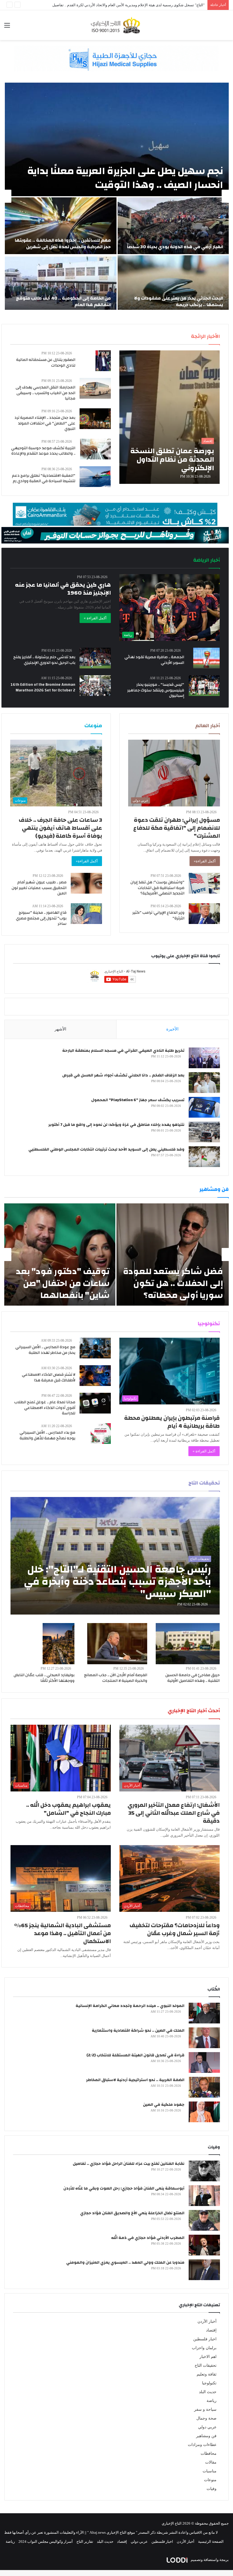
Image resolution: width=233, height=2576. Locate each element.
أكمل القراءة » (95, 618)
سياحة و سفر (205, 2409)
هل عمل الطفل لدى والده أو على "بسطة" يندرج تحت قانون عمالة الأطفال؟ (147, 5)
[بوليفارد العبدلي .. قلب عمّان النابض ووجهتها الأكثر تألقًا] (59, 1644)
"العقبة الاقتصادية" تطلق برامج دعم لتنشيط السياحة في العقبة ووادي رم (44, 478)
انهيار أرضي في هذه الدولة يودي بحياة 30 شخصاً (175, 247)
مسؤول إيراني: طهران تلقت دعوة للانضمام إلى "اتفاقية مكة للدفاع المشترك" (177, 828)
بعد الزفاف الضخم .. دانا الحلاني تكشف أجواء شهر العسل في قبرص (123, 1075)
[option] (116, 196)
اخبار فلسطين (205, 2339)
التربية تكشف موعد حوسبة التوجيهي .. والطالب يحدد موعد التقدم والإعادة (43, 451)
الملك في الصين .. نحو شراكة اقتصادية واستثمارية (138, 2031)
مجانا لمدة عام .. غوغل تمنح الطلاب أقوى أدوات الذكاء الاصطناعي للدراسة (45, 1408)
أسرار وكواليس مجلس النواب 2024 (46, 2541)
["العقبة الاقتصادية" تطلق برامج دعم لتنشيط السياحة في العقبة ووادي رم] (95, 477)
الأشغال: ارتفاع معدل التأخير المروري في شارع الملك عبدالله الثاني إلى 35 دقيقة (174, 1813)
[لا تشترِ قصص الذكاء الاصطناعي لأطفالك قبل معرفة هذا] (95, 1376)
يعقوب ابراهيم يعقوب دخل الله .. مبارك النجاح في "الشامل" (68, 1809)
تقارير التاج (85, 2541)
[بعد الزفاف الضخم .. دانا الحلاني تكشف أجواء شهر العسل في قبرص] (204, 1083)
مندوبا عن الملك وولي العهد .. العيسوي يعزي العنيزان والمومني (125, 2263)
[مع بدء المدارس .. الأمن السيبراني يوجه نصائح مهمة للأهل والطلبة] (101, 1434)
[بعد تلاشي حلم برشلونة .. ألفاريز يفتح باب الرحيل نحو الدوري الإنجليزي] (95, 658)
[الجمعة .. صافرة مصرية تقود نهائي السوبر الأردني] (206, 658)
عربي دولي (207, 2427)
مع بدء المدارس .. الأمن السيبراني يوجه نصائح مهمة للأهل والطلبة (47, 1435)
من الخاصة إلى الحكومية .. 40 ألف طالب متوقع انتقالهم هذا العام (63, 301)
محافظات (209, 2453)
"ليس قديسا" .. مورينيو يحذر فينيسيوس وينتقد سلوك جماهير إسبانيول (156, 690)
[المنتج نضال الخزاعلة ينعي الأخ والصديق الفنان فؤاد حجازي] (204, 2220)
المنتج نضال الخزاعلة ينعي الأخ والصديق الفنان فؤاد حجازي (132, 2213)
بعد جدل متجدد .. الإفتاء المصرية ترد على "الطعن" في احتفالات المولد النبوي (45, 423)
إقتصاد (211, 2330)
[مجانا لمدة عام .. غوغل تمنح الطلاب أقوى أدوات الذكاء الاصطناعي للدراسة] (95, 1403)
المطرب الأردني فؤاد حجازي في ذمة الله (148, 2238)
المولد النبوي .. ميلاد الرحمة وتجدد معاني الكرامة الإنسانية (130, 2006)
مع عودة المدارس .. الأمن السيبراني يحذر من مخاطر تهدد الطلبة (45, 1350)
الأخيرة (172, 1029)
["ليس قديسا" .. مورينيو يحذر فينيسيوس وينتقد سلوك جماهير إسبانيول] (204, 686)
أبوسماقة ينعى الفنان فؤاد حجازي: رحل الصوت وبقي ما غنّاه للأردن (124, 2188)
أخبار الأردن (207, 2321)
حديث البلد (208, 2392)
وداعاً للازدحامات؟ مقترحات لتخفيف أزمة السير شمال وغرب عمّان (175, 1929)
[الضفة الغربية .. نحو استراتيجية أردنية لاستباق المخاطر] (204, 2087)
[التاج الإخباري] (116, 25)
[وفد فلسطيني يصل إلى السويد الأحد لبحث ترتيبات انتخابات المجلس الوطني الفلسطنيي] (204, 1157)
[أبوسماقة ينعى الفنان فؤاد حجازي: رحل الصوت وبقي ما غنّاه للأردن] (204, 2196)
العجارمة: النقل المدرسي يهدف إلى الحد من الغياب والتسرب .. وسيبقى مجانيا (45, 393)
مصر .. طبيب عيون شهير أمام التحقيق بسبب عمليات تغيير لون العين (39, 888)
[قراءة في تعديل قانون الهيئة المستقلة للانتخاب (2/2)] (204, 2062)
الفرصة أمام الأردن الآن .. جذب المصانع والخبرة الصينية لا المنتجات (116, 1678)
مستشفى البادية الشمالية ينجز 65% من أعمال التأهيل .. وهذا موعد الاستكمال (63, 1933)
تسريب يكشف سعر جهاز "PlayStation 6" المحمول (138, 1100)
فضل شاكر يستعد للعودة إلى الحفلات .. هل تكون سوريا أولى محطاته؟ (173, 1283)
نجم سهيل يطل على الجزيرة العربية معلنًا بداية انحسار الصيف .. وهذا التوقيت (125, 178)
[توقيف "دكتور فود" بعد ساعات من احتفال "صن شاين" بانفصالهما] (60, 1254)
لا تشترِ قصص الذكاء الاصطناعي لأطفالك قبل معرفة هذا (49, 1377)
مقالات (211, 2462)
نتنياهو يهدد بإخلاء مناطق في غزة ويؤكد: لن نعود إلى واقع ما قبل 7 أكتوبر (116, 1125)
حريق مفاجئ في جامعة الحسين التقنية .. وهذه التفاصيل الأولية (193, 1678)
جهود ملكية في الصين (164, 2105)
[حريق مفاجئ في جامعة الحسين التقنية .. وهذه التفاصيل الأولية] (188, 1644)
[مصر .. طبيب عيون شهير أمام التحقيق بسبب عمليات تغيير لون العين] (86, 883)
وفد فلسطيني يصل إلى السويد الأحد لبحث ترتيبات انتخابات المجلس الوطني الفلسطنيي (106, 1149)
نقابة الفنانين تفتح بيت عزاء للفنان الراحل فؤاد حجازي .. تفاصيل (129, 2164)
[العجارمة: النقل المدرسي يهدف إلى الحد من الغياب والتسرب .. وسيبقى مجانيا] (95, 388)
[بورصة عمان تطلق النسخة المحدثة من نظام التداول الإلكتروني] (169, 417)
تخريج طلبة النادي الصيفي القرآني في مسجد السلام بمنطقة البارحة (123, 1051)
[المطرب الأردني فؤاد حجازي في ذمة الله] (204, 2245)
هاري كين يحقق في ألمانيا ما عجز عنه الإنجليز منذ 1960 (63, 589)
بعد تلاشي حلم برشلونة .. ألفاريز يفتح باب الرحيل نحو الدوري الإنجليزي (44, 660)
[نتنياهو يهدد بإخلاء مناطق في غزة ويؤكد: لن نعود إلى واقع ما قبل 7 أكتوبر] (204, 1132)
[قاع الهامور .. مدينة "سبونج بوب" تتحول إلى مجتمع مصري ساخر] (86, 914)
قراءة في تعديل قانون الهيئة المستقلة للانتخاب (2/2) (135, 2055)
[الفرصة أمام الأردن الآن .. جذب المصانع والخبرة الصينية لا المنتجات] (117, 1644)
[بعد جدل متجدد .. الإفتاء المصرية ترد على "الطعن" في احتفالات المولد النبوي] (95, 419)
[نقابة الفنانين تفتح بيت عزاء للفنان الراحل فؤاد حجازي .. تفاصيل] (204, 2171)
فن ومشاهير (206, 2436)
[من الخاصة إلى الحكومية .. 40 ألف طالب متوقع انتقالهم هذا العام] (61, 284)
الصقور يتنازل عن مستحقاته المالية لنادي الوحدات (46, 363)
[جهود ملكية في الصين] (204, 2112)
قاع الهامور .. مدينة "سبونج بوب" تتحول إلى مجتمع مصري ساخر (41, 918)
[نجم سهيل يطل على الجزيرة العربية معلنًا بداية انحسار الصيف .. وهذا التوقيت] (117, 139)
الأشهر (60, 1029)
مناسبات (210, 2471)
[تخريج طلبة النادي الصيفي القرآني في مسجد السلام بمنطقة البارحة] (204, 1058)
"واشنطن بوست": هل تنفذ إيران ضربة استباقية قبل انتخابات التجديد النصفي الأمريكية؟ (157, 888)
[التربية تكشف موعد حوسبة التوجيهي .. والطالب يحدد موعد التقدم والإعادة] (95, 449)
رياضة (212, 2401)
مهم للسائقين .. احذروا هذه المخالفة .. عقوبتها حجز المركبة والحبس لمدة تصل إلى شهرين (63, 243)
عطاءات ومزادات (202, 2445)
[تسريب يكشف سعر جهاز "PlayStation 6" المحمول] (204, 1107)
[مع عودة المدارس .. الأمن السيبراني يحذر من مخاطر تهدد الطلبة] (95, 1348)
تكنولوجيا (209, 2383)
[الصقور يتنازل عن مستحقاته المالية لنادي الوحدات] (103, 361)
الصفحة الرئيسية (211, 2541)
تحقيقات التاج (206, 2365)
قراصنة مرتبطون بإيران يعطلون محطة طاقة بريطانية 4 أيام (172, 1422)
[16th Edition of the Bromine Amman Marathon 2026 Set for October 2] (95, 686)
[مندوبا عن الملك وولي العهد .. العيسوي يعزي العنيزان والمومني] (204, 2270)
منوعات (210, 2480)
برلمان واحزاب (204, 2348)
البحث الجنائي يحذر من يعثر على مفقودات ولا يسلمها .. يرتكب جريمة (179, 301)
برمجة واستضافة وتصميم (209, 2560)
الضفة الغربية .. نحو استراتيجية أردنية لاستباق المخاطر (135, 2080)
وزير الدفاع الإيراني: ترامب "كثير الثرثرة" (158, 915)
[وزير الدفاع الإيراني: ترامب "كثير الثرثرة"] (204, 914)
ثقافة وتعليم (207, 2374)
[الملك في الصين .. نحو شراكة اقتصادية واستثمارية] (204, 2038)
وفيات (212, 2489)
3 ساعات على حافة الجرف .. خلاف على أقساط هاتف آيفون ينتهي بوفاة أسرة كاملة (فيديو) (60, 828)
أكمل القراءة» (205, 861)
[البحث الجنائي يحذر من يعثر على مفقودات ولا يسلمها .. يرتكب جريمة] (173, 284)
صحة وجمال (206, 2418)
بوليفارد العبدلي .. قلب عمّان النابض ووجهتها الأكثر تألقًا (44, 1678)
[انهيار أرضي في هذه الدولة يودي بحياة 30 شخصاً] (173, 226)
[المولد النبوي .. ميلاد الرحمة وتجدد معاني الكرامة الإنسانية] (204, 2013)
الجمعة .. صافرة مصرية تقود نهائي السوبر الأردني (154, 660)
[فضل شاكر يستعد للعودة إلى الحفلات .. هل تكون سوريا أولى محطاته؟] (173, 1254)
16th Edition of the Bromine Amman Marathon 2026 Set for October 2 (43, 687)
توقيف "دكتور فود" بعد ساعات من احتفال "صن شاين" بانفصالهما (63, 1283)
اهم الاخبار (208, 2357)
